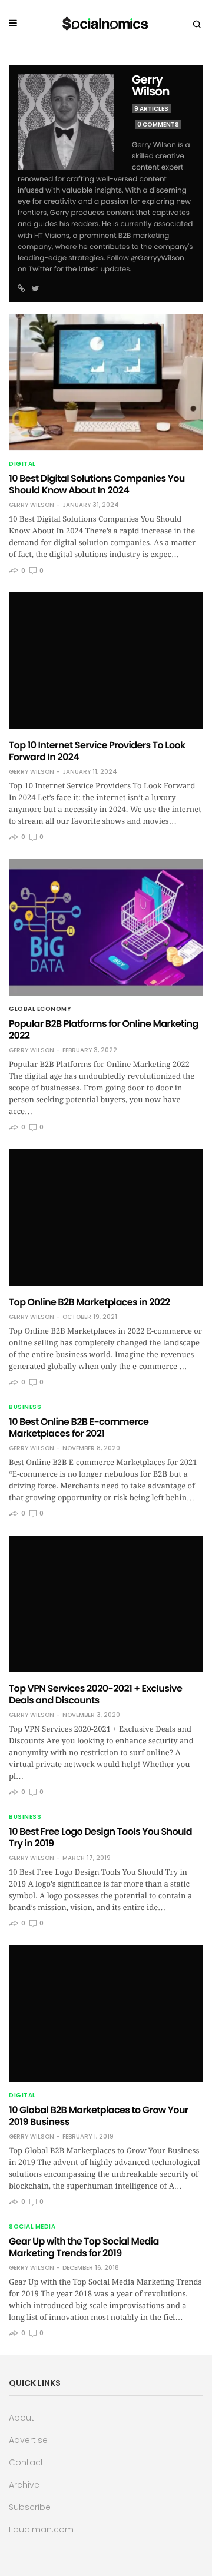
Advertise (28, 2440)
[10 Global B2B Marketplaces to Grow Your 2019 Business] (106, 2014)
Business (25, 1407)
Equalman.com (41, 2529)
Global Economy (40, 1009)
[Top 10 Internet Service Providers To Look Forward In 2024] (106, 661)
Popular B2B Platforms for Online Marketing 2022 (104, 1030)
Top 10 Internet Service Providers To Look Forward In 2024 (97, 751)
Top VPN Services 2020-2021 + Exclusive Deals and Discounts (95, 1694)
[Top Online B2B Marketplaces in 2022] (106, 1218)
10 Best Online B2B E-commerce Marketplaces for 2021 (79, 1428)
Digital (22, 464)
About (21, 2418)
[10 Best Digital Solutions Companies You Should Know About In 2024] (106, 382)
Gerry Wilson (151, 85)
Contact (26, 2462)
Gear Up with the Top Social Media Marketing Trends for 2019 (84, 2247)
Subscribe (30, 2507)
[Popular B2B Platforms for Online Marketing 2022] (106, 927)
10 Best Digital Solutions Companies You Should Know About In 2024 (97, 484)
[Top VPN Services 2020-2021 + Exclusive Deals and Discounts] (106, 1604)
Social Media (32, 2227)
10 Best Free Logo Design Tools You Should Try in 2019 (100, 1837)
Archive (24, 2485)
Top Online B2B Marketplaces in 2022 (90, 1302)
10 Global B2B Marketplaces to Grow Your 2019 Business (99, 2116)
